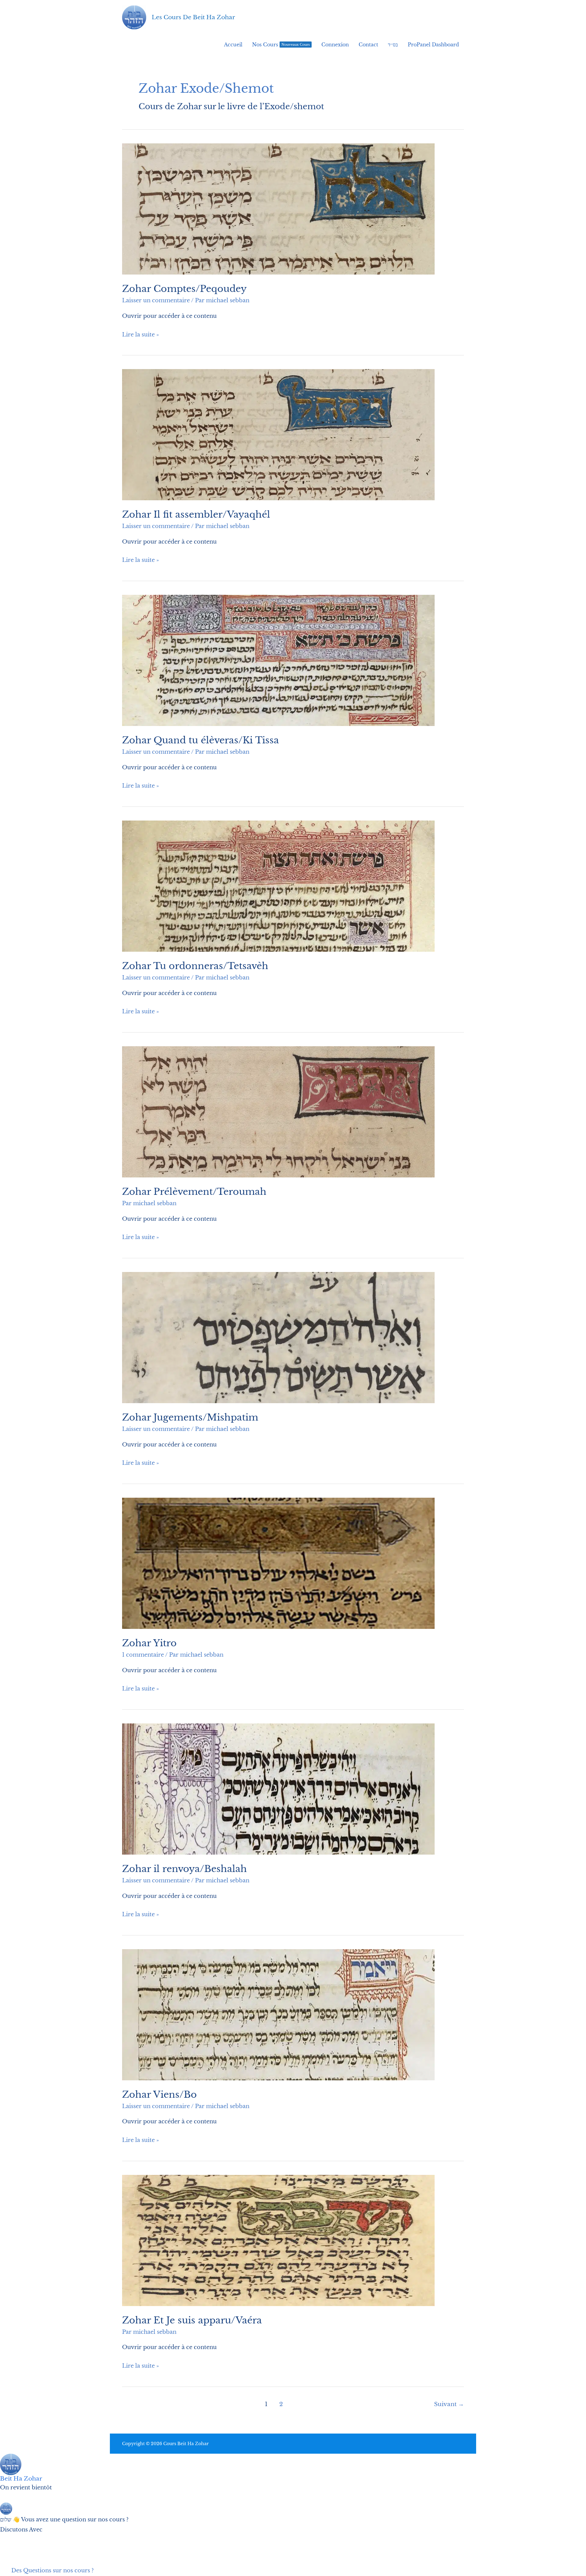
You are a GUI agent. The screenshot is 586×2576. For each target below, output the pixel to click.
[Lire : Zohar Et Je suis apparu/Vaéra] (278, 2240)
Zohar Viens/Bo (159, 2095)
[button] (5, 2540)
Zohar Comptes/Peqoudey (184, 289)
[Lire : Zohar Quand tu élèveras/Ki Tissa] (278, 660)
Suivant (449, 2404)
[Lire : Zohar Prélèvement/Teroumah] (278, 1112)
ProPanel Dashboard (433, 45)
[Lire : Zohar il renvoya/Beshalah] (278, 1789)
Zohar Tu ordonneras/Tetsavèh (195, 966)
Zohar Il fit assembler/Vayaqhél (196, 514)
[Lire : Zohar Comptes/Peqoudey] (278, 209)
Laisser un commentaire (156, 300)
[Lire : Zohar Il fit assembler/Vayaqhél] (278, 434)
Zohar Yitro (149, 1643)
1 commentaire (143, 1655)
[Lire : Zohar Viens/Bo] (278, 2014)
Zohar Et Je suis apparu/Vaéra (192, 2320)
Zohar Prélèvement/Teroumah (194, 1192)
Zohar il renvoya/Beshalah (184, 1869)
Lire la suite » (141, 335)
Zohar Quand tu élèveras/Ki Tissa (201, 740)
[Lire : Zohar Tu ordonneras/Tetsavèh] (278, 886)
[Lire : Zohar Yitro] (278, 1563)
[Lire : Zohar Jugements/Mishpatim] (278, 1337)
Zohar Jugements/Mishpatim (190, 1417)
